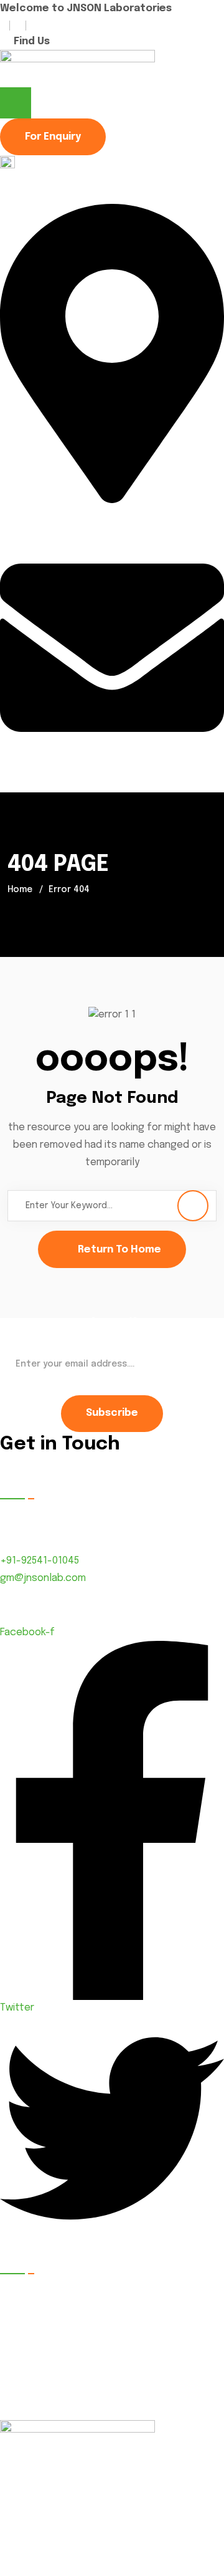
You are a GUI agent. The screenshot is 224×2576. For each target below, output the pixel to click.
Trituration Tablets (53, 2316)
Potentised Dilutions (172, 2371)
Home (20, 890)
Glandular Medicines (171, 2316)
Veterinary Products (171, 2399)
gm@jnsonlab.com (43, 784)
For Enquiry (53, 137)
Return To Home (119, 1250)
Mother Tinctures (165, 2290)
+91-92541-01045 (40, 1561)
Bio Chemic (35, 2344)
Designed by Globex (44, 2568)
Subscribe (112, 1413)
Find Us (32, 41)
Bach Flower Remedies (62, 2371)
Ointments (34, 2399)
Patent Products (49, 2290)
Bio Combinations (164, 2344)
